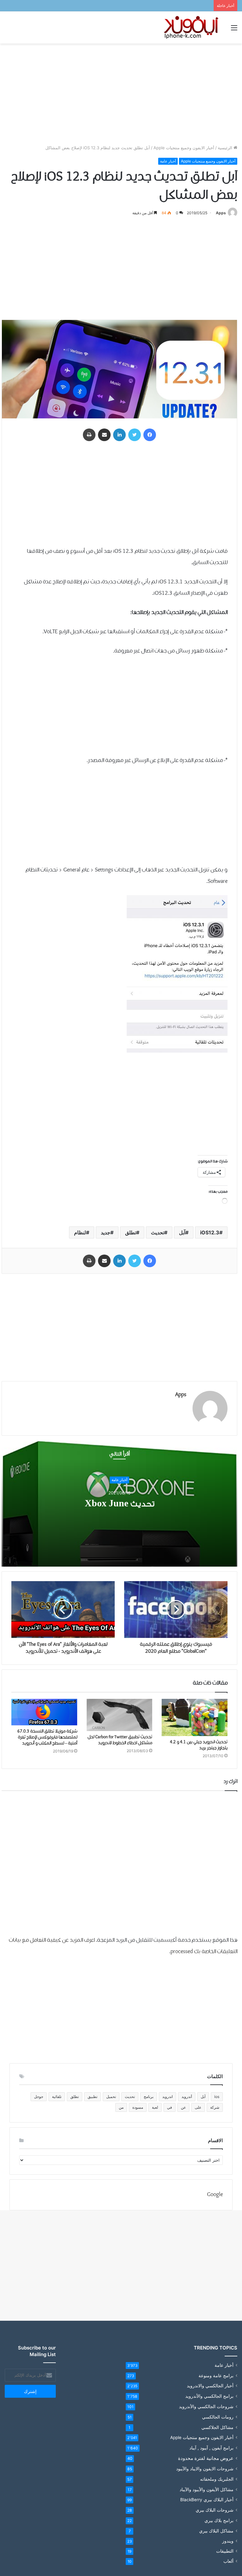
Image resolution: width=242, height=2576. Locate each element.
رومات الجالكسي (218, 2417)
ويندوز (228, 2541)
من (121, 2107)
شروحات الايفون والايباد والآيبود (205, 2469)
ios (217, 2097)
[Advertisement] (121, 94)
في (170, 2107)
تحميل (111, 2097)
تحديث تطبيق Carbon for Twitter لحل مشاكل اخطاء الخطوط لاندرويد (120, 1740)
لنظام (80, 1232)
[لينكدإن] (119, 435)
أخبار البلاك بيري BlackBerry (207, 2500)
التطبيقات (225, 2551)
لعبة (155, 2107)
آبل (182, 1232)
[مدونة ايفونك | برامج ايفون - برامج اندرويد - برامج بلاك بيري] (192, 27)
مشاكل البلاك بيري (216, 2531)
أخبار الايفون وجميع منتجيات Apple (184, 148)
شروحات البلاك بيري (215, 2510)
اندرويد (167, 2097)
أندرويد (187, 2097)
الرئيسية (226, 148)
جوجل (39, 2097)
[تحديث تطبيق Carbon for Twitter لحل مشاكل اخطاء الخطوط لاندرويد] (120, 1715)
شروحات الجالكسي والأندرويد (206, 2406)
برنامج (149, 2097)
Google (215, 2195)
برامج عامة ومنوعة (216, 2375)
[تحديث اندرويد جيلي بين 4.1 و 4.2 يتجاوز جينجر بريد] (195, 1717)
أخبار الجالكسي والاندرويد (210, 2386)
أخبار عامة (168, 161)
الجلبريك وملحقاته (217, 2479)
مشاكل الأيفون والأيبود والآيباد (207, 2489)
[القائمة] (234, 30)
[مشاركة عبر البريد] (104, 435)
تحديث (158, 1232)
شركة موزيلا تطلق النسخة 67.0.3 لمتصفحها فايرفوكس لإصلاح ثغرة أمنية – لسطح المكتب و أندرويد (46, 1737)
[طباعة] (89, 435)
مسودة (138, 2107)
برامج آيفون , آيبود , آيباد (211, 2448)
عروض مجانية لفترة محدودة (206, 2458)
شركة (215, 2107)
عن (183, 2107)
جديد (106, 1232)
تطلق (131, 1232)
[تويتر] (135, 435)
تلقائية (57, 2097)
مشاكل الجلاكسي (217, 2427)
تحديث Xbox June (120, 1504)
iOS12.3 (210, 1232)
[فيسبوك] (150, 435)
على (198, 2107)
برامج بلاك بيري (219, 2520)
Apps (221, 213)
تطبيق (92, 2097)
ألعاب (228, 2561)
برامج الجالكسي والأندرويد (209, 2396)
